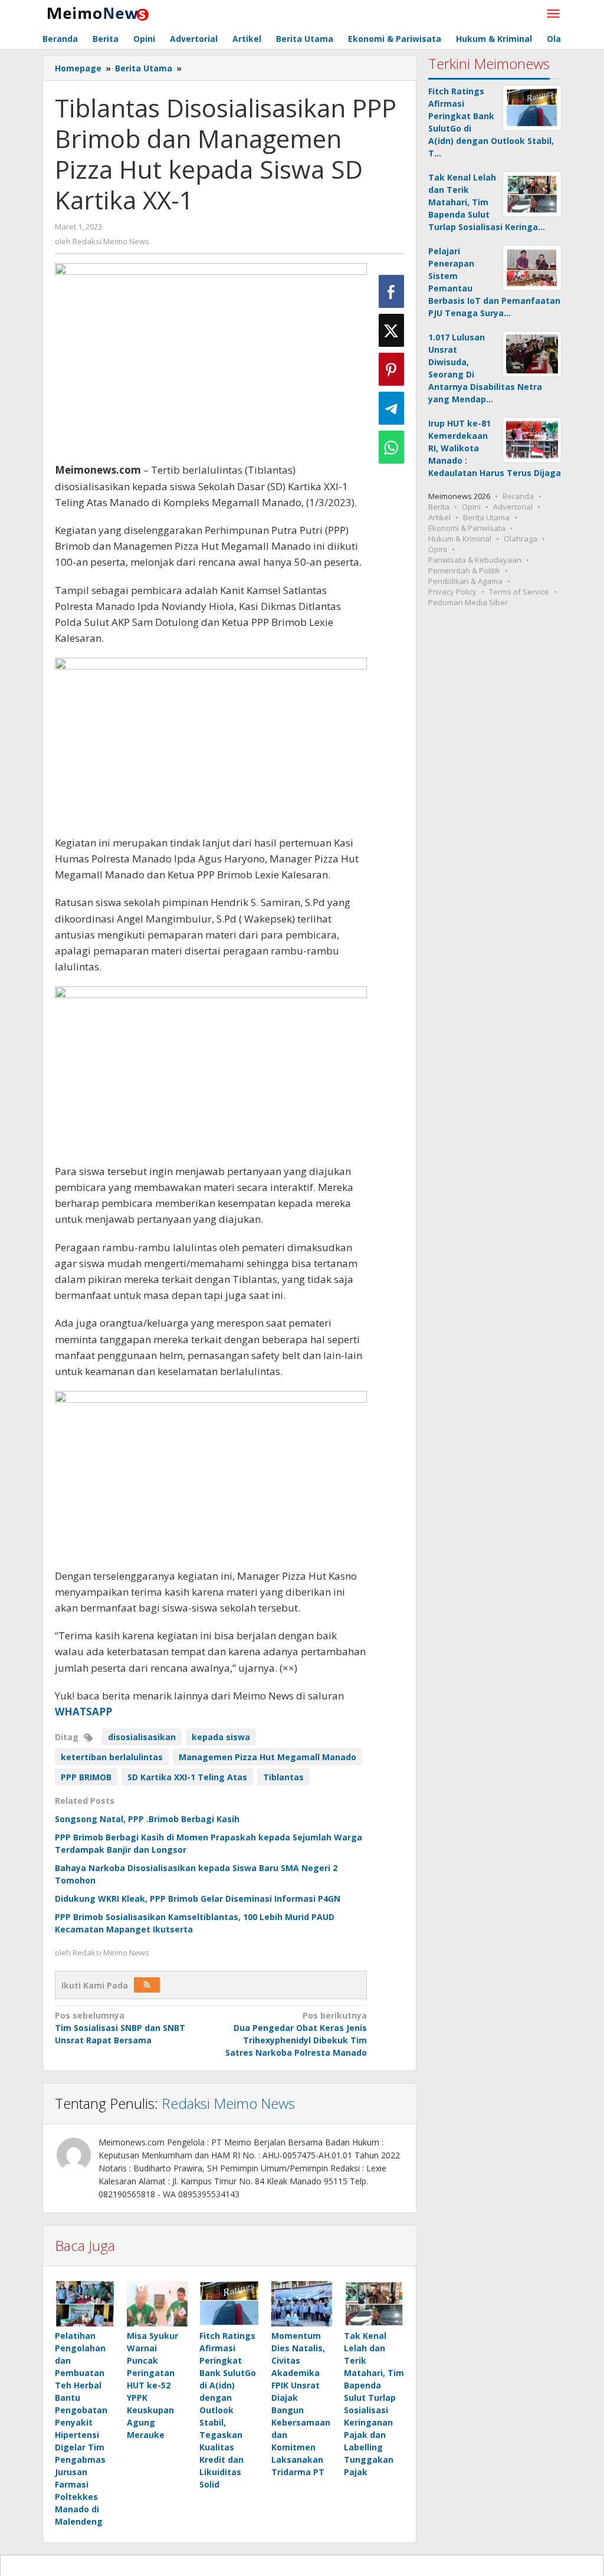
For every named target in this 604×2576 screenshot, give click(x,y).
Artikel (439, 517)
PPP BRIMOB (86, 1777)
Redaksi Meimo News (228, 2103)
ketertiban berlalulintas (112, 1757)
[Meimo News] (96, 13)
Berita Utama (486, 517)
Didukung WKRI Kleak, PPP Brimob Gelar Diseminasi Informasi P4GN (198, 1899)
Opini (471, 507)
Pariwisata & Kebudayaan (475, 560)
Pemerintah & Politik (464, 570)
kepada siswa (221, 1737)
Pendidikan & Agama (465, 581)
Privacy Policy (452, 592)
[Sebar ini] (391, 291)
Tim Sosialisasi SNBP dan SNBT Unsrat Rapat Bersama (120, 2028)
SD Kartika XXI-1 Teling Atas (187, 1777)
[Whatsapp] (391, 447)
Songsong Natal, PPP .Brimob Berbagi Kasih (147, 1819)
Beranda (518, 496)
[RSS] (147, 1985)
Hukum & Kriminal (460, 539)
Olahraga (521, 539)
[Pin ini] (391, 369)
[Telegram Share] (391, 408)
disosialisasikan (142, 1737)
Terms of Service (519, 592)
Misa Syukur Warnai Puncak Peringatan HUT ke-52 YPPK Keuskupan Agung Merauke (152, 2385)
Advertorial (513, 507)
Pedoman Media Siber (468, 602)
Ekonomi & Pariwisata (467, 528)
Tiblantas (283, 1777)
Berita (439, 507)
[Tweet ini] (391, 330)
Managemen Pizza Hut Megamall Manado (267, 1757)
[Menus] (553, 14)
